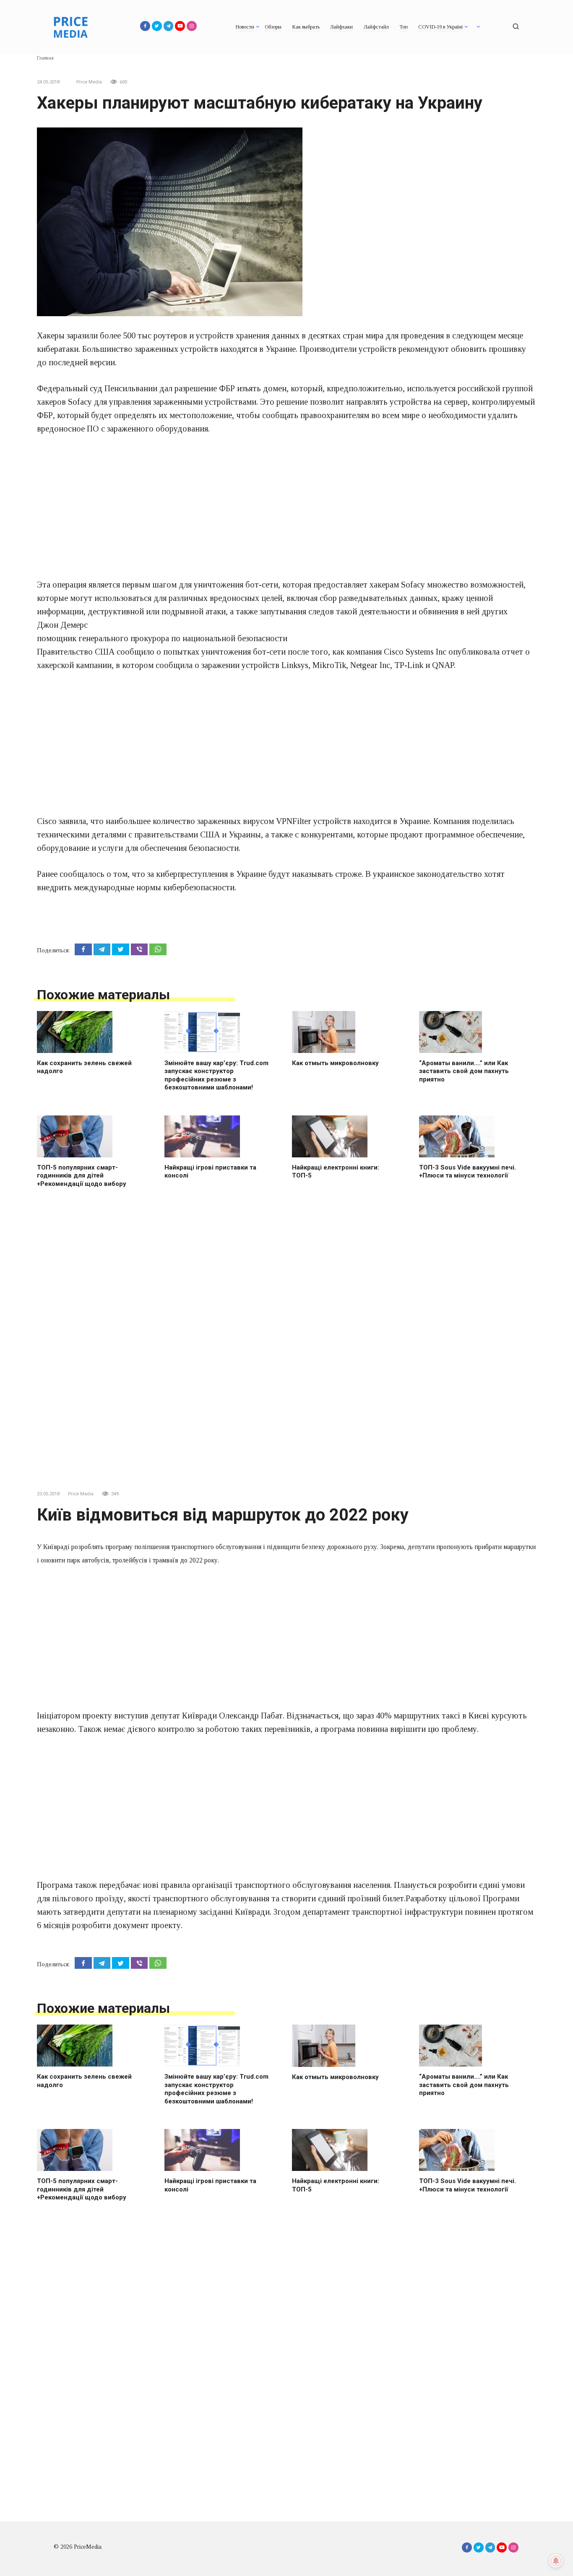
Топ (404, 27)
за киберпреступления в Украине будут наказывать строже (254, 874)
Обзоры (273, 27)
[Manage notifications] (556, 2561)
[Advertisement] (286, 507)
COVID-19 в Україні (440, 27)
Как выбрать (306, 27)
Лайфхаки (341, 27)
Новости (245, 27)
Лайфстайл (376, 27)
